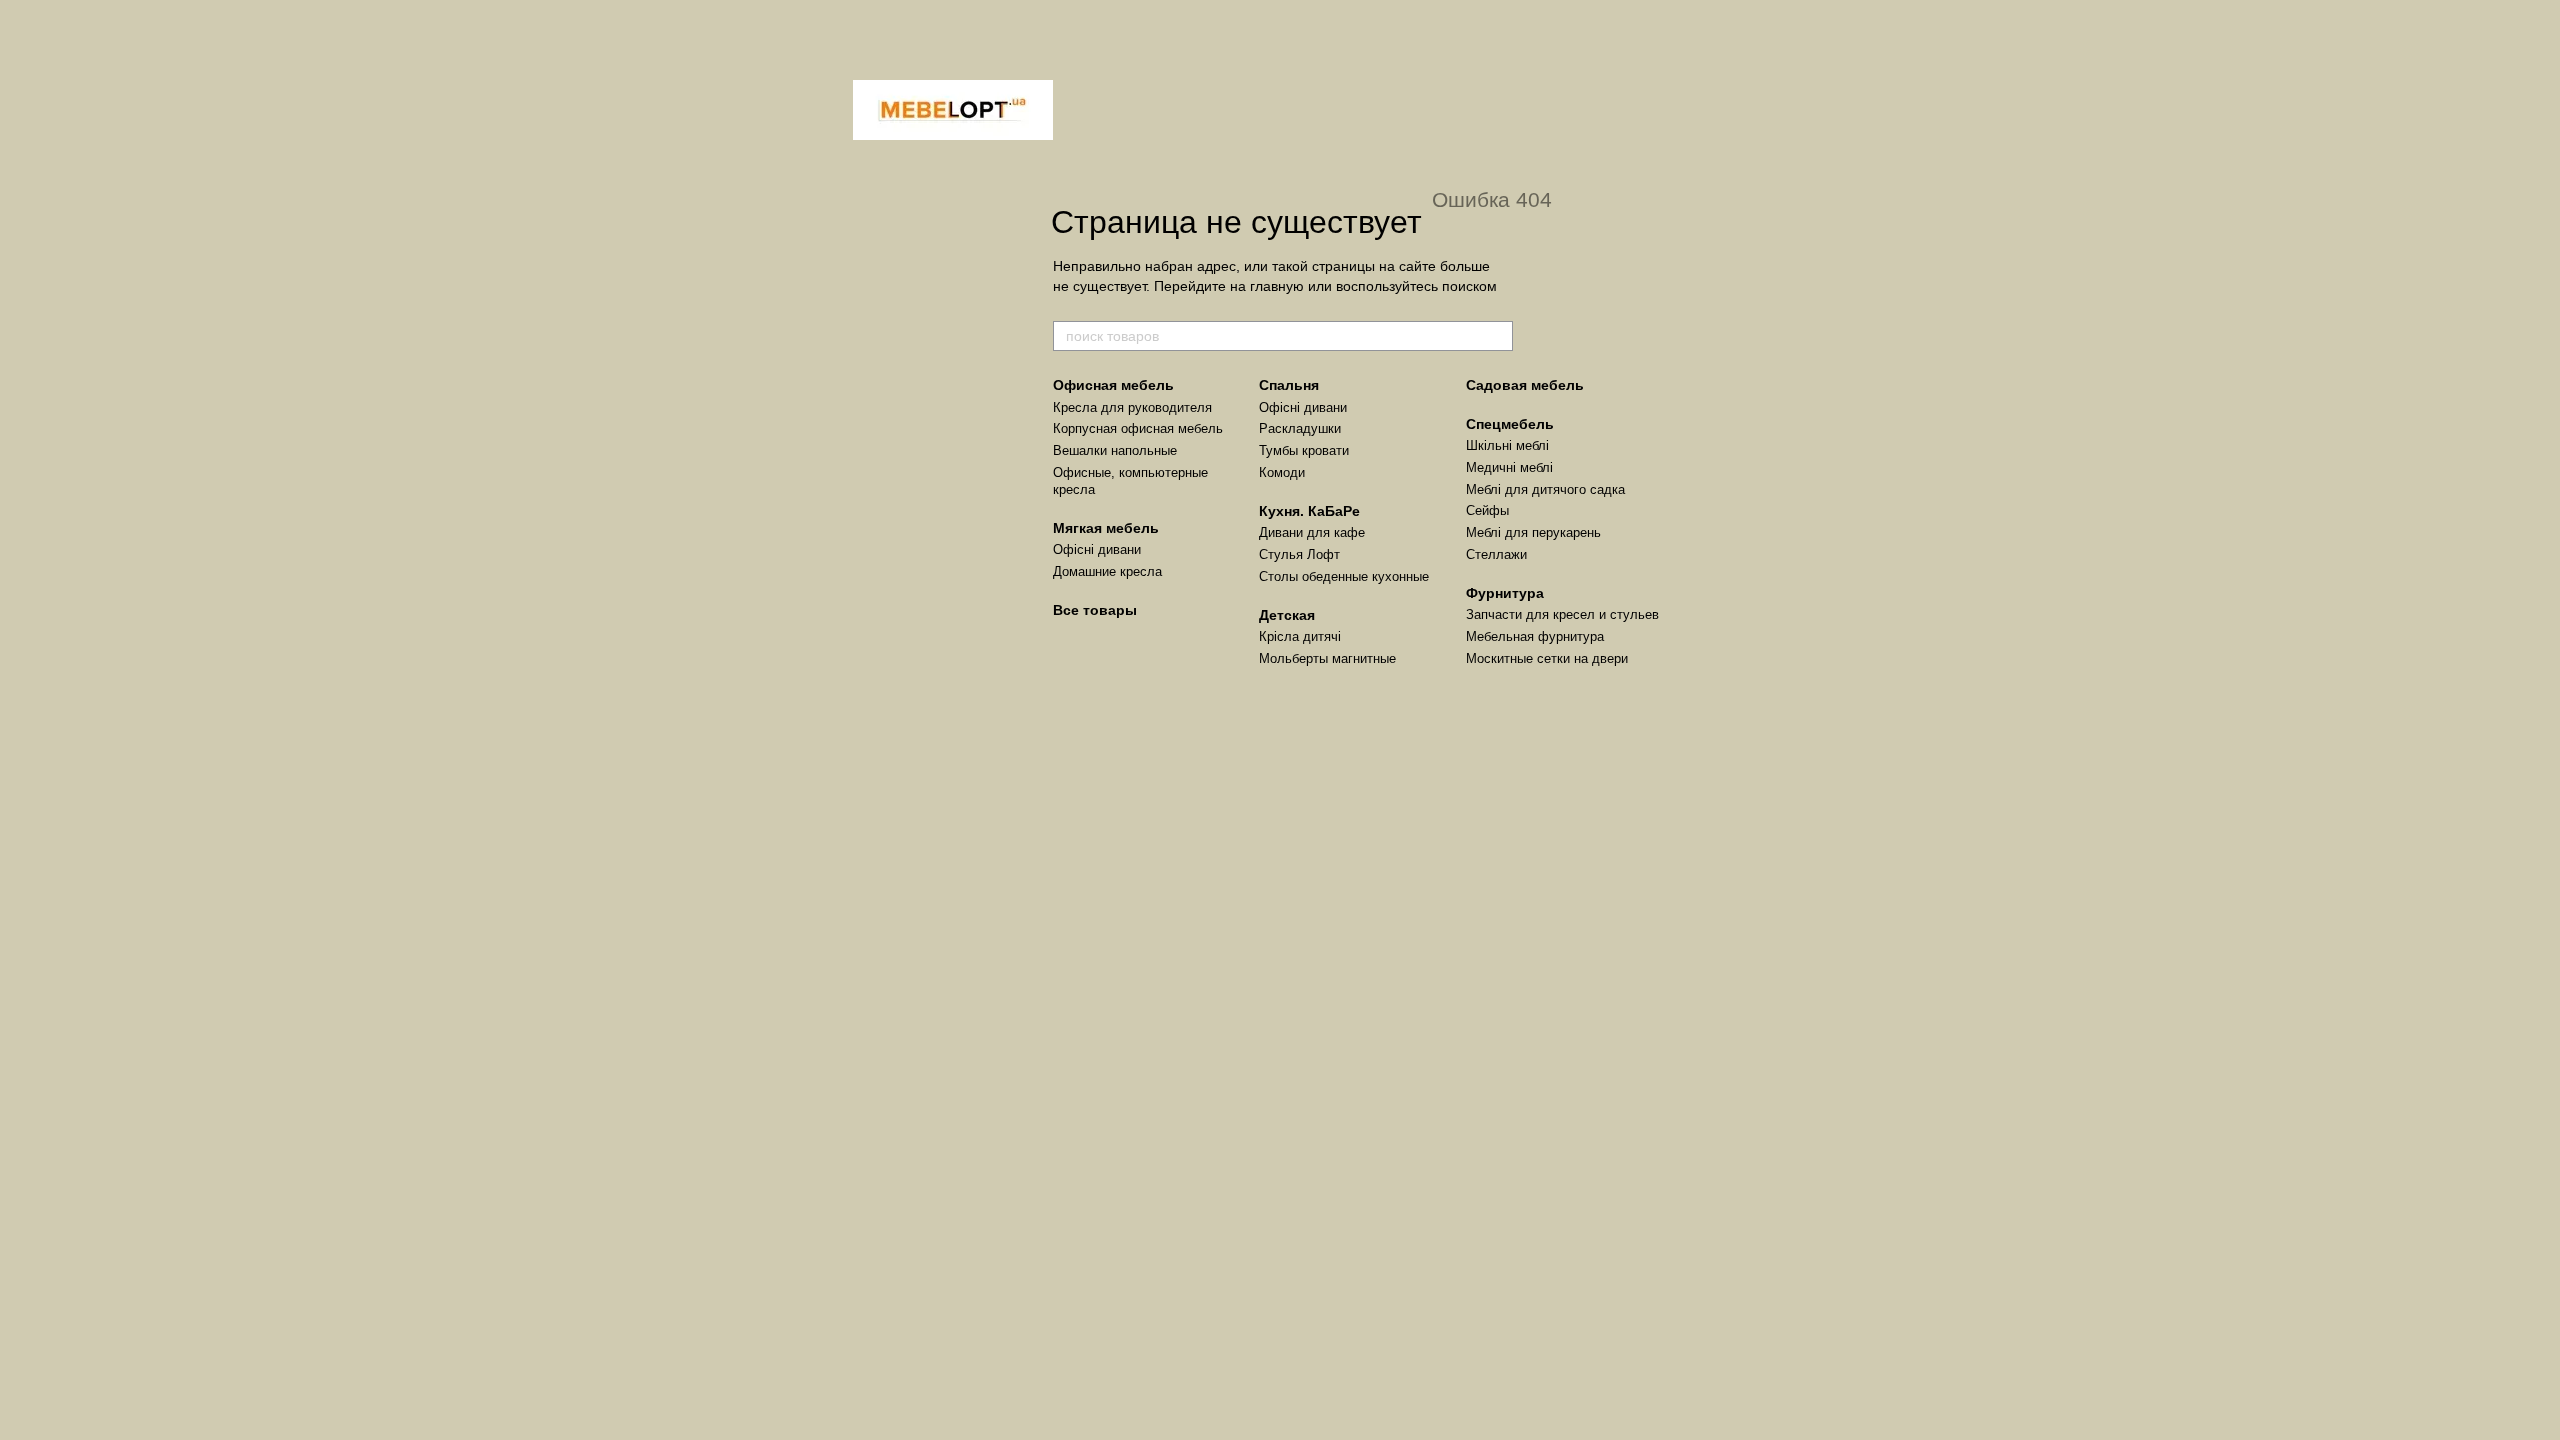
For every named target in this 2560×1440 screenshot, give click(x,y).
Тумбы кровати (1304, 450)
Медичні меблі (1509, 467)
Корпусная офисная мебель (1138, 428)
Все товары (1095, 610)
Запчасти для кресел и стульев (1562, 614)
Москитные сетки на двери (1547, 658)
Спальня (1289, 385)
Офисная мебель (1113, 385)
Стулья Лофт (1299, 554)
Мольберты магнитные (1327, 658)
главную (1277, 286)
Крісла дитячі (1300, 636)
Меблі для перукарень (1533, 532)
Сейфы (1487, 510)
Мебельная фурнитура (1535, 636)
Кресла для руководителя (1132, 407)
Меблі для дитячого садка (1545, 489)
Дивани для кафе (1312, 532)
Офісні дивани (1097, 549)
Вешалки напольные (1115, 450)
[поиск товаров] (1497, 336)
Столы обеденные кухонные (1344, 576)
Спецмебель (1510, 424)
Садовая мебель (1525, 385)
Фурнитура (1505, 593)
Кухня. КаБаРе (1309, 511)
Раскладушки (1300, 428)
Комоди (1282, 472)
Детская (1287, 615)
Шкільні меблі (1507, 445)
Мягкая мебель (1106, 528)
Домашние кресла (1107, 571)
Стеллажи (1496, 554)
